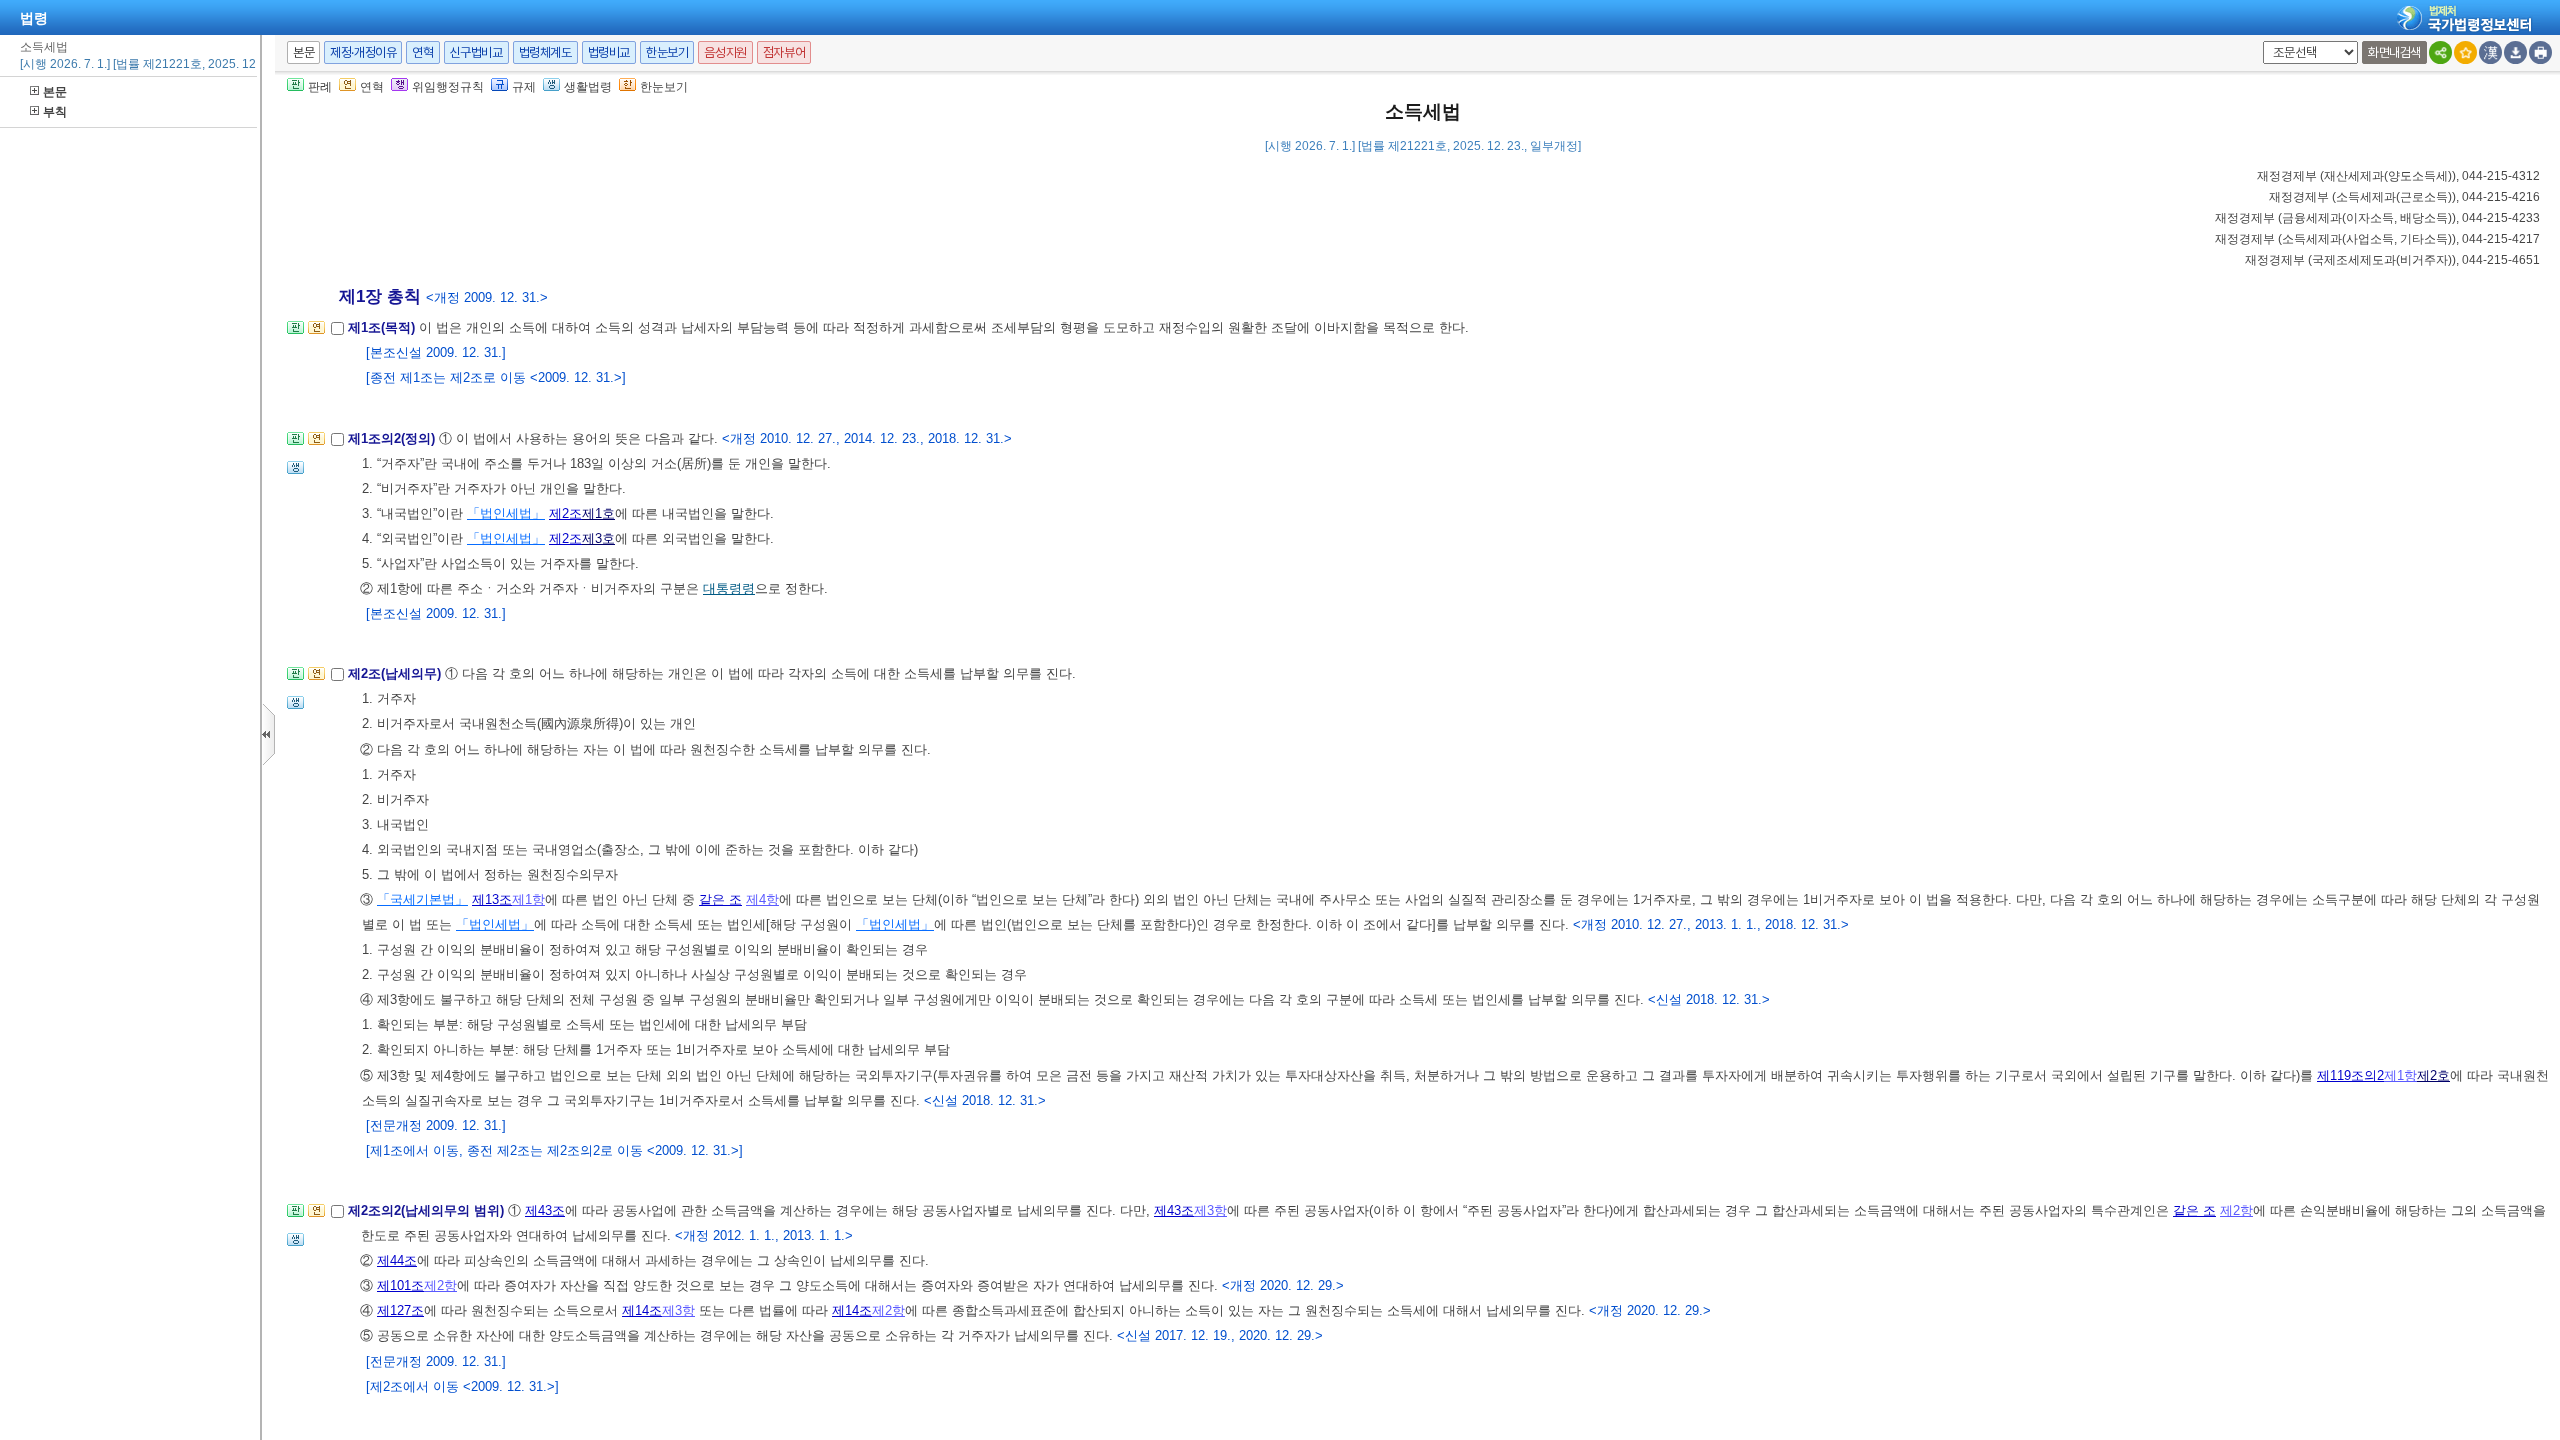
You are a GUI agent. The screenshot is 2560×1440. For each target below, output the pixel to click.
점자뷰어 (784, 52)
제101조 (400, 1285)
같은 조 (720, 899)
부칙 (55, 112)
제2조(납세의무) (396, 673)
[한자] (2490, 52)
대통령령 (729, 588)
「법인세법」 (506, 513)
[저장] (2515, 52)
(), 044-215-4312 (2398, 176)
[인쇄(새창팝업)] (2540, 52)
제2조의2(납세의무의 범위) (428, 1210)
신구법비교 (476, 52)
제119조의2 (2350, 1075)
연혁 (422, 52)
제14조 (642, 1310)
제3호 (598, 538)
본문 (55, 92)
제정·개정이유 (363, 52)
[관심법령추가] (2465, 52)
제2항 (2236, 1210)
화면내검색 (2394, 52)
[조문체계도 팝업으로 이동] (295, 333)
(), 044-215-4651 (2392, 260)
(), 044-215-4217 (2377, 239)
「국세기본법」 (422, 899)
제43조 (545, 1210)
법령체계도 (545, 52)
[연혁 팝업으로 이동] (316, 333)
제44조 (397, 1260)
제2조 (565, 513)
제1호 (598, 513)
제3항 (1210, 1210)
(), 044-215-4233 (2377, 218)
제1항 (528, 899)
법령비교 (609, 52)
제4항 (762, 899)
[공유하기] (2440, 52)
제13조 (492, 899)
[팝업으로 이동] (295, 473)
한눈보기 (667, 52)
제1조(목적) (383, 327)
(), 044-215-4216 (2404, 197)
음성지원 (725, 52)
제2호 (2433, 1075)
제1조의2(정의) (393, 438)
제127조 (400, 1310)
